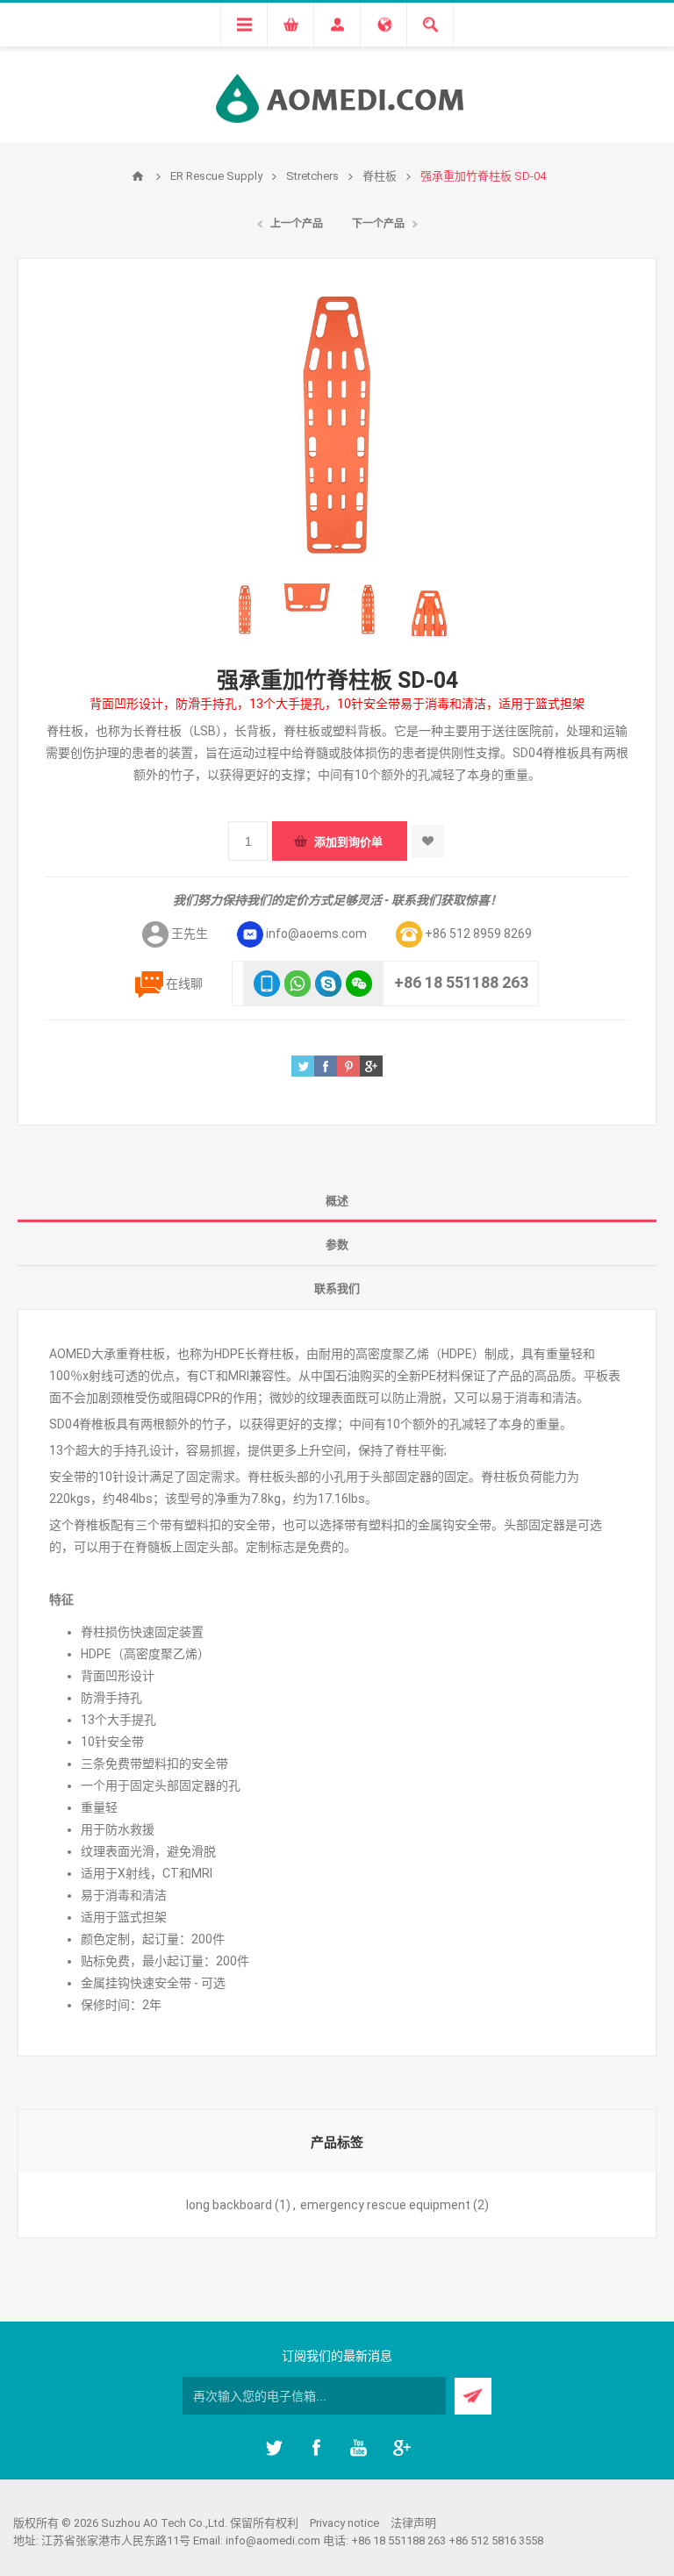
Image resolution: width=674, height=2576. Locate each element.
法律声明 (413, 2523)
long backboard (229, 2205)
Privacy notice (344, 2523)
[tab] (337, 1200)
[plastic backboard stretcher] (306, 610)
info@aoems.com (316, 934)
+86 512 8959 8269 (478, 934)
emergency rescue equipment (385, 2205)
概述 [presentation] (337, 1201)
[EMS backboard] (245, 610)
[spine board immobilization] (429, 610)
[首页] (138, 176)
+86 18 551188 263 (461, 982)
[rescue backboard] (368, 610)
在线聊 (184, 984)
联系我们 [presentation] (337, 1288)
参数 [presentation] (337, 1245)
